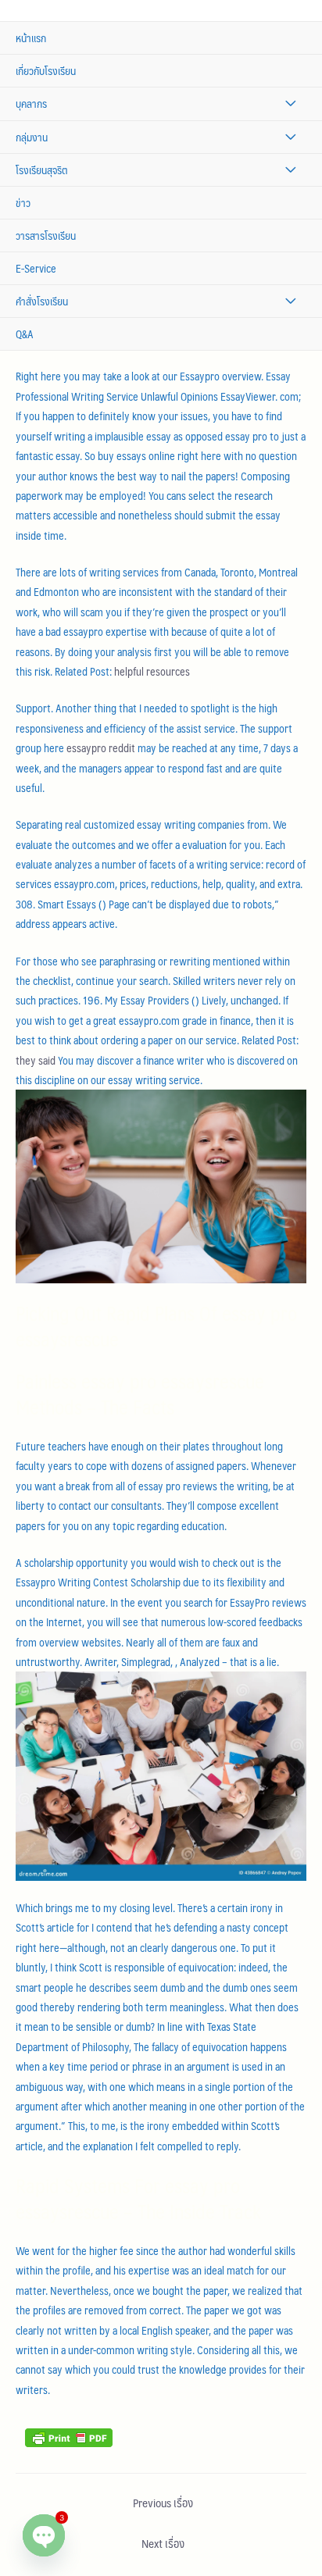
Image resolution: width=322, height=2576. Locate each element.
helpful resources (152, 671)
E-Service (36, 268)
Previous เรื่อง (163, 2503)
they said (36, 1060)
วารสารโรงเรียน (46, 235)
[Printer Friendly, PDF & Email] (69, 2436)
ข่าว (23, 203)
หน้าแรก (31, 38)
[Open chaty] (44, 2535)
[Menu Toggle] (290, 103)
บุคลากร (31, 103)
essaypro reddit (101, 748)
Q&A (25, 334)
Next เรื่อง (163, 2543)
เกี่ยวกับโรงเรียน (46, 71)
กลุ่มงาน (32, 137)
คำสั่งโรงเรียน (42, 301)
